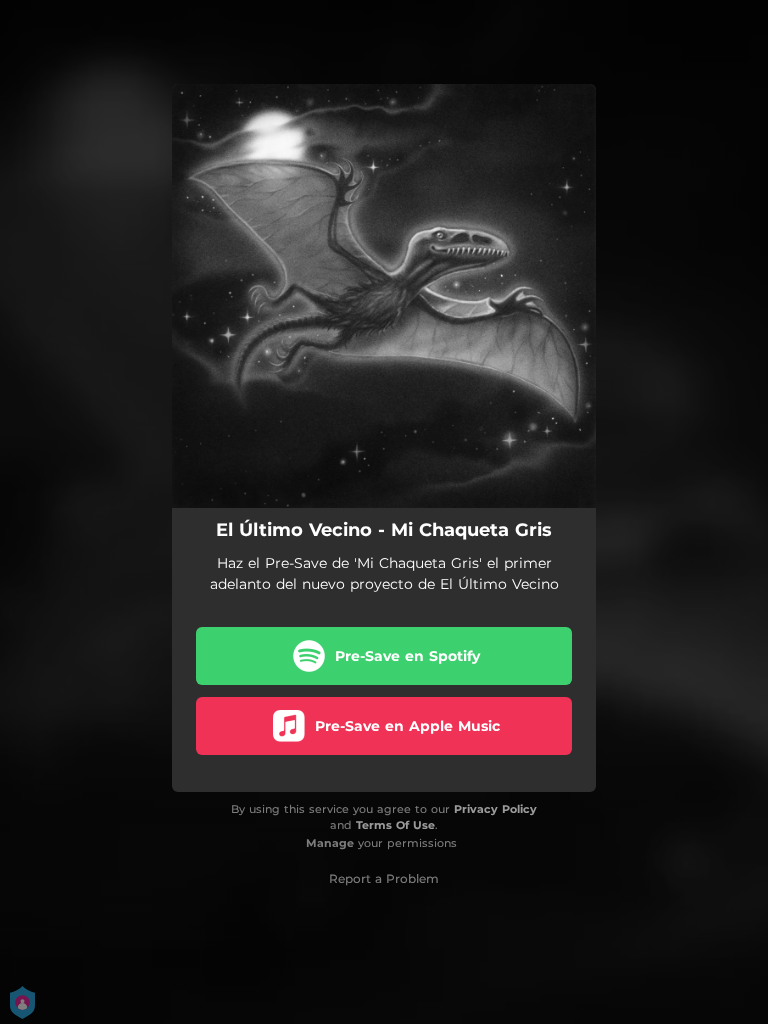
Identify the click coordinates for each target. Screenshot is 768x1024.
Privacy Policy (495, 809)
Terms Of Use (395, 825)
